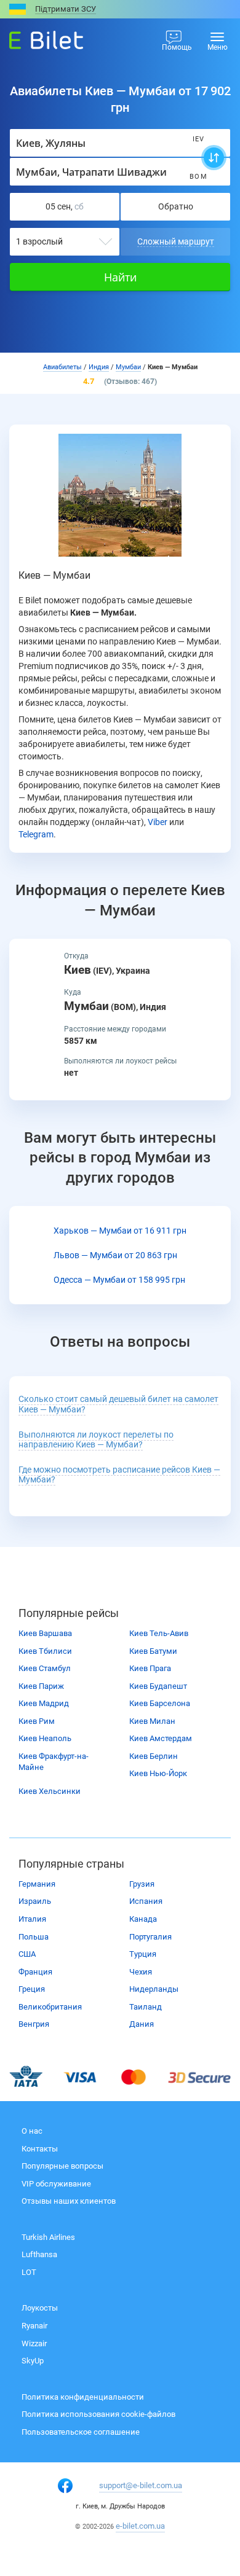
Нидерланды (154, 1989)
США (27, 1954)
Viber (158, 822)
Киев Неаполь (45, 1738)
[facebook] (65, 2486)
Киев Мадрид (44, 1703)
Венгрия (34, 2024)
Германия (37, 1884)
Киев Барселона (160, 1703)
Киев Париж (41, 1686)
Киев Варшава (45, 1633)
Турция (143, 1954)
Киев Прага (150, 1668)
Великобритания (50, 2007)
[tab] (120, 1404)
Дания (142, 2024)
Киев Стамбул (45, 1668)
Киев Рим (37, 1721)
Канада (143, 1919)
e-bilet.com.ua (140, 2526)
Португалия (150, 1937)
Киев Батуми (153, 1651)
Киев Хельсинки (50, 1791)
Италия (32, 1919)
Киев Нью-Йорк (158, 1773)
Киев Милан (152, 1721)
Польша (34, 1937)
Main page (35, 37)
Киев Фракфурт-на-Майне (54, 1762)
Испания (146, 1901)
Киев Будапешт (158, 1686)
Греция (32, 1989)
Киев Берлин (154, 1756)
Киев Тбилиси (45, 1651)
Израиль (35, 1901)
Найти (120, 277)
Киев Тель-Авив (159, 1633)
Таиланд (146, 2007)
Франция (35, 1972)
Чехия (141, 1972)
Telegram (36, 834)
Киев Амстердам (161, 1738)
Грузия (142, 1884)
